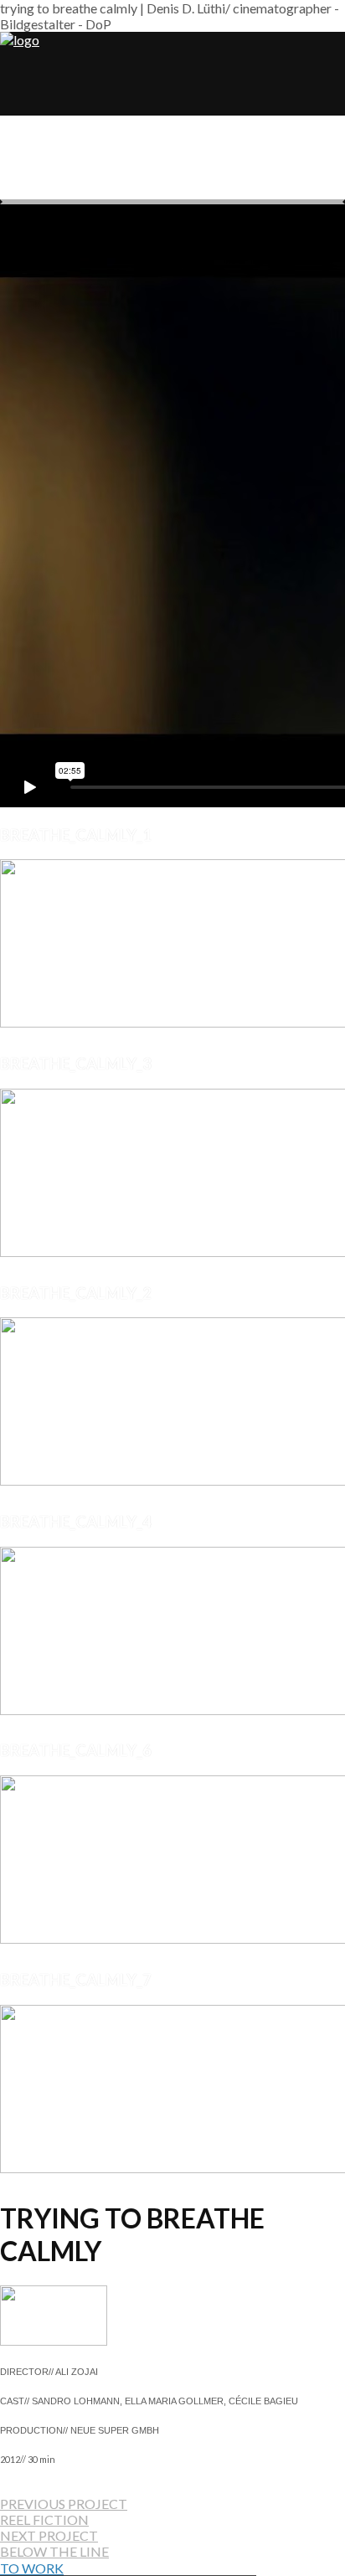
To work (32, 2568)
